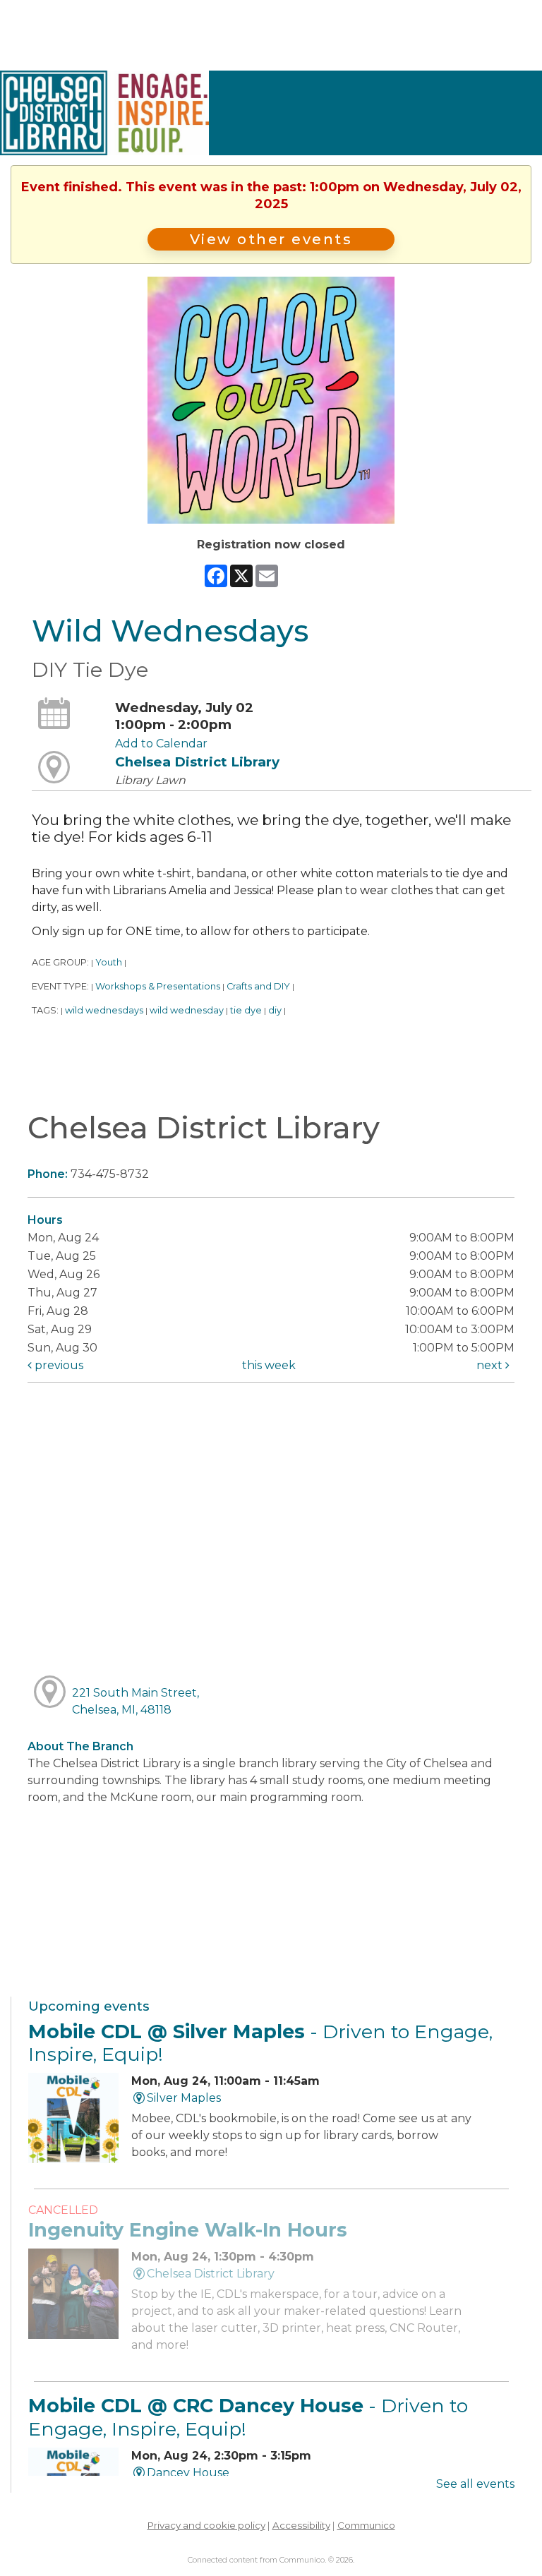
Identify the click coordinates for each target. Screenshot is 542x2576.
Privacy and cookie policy (206, 2525)
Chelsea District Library (197, 762)
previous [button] (58, 1365)
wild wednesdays (104, 1010)
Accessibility (301, 2525)
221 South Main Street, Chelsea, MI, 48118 (135, 1701)
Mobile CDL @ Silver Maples (260, 2043)
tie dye (246, 1010)
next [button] (491, 1365)
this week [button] (269, 1365)
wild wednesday (187, 1010)
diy (275, 1010)
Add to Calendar (161, 744)
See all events (475, 2484)
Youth (109, 962)
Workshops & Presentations (158, 986)
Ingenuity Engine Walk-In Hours (188, 2230)
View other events (271, 239)
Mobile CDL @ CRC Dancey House (248, 2417)
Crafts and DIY (258, 986)
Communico (366, 2525)
